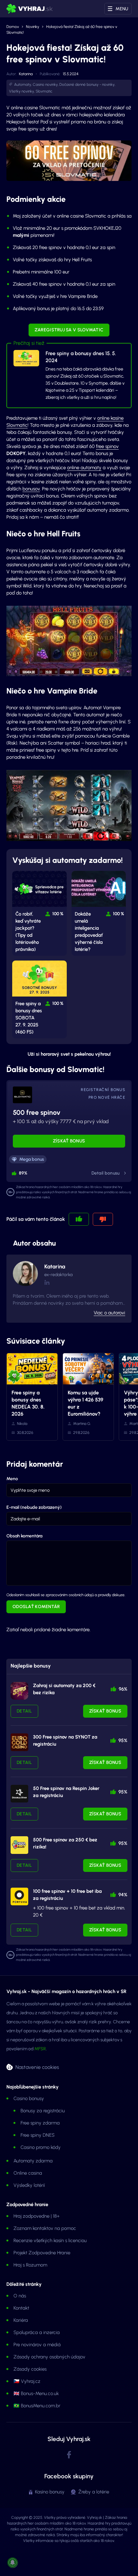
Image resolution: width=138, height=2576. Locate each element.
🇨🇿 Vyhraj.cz (27, 2381)
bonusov (31, 489)
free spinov (107, 446)
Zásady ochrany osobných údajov (49, 2357)
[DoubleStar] (19, 1794)
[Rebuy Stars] (19, 1691)
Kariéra (21, 2320)
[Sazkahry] (19, 1845)
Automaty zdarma (33, 2161)
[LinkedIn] (47, 1282)
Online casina (28, 2173)
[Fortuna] (19, 1896)
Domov (13, 27)
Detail (24, 1711)
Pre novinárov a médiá (37, 2345)
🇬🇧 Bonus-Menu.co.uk (36, 2393)
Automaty (23, 85)
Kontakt (21, 2308)
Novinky (33, 27)
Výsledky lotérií (29, 2185)
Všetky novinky (22, 91)
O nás (20, 2296)
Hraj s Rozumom (30, 2265)
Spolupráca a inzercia (37, 2332)
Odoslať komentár (36, 1607)
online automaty (84, 468)
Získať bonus (69, 1141)
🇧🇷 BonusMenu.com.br (37, 2406)
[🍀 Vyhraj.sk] (30, 9)
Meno (12, 1479)
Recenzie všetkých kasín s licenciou (50, 2241)
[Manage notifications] (13, 2563)
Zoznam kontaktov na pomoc (45, 2228)
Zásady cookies (30, 2369)
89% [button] (23, 1173)
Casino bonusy (29, 2098)
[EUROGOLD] (19, 1742)
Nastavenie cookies (37, 2067)
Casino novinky (45, 85)
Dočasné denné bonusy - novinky (87, 85)
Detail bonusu (106, 1173)
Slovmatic (44, 91)
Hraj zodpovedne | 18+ (37, 2216)
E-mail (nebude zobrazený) (34, 1507)
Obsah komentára (24, 1536)
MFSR (40, 2049)
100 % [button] (58, 914)
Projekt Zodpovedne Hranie (42, 2253)
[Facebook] (69, 2455)
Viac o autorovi (109, 1313)
